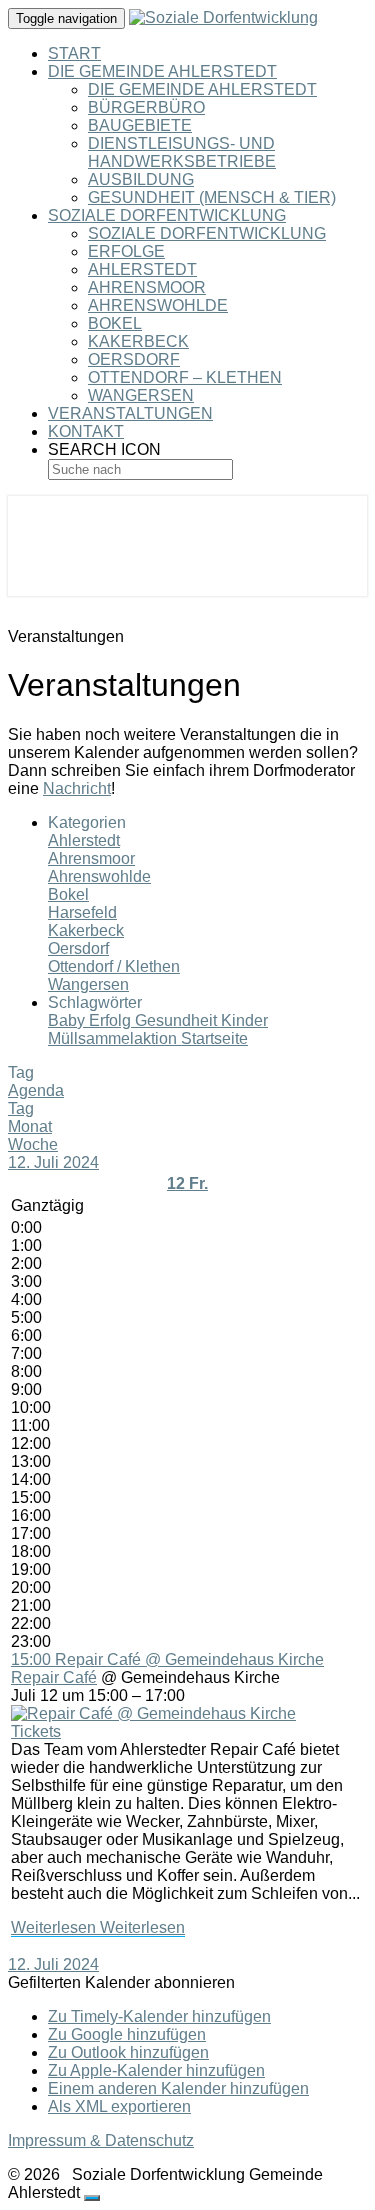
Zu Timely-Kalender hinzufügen (159, 2016)
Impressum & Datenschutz (101, 2140)
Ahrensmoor (147, 287)
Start (74, 53)
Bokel (115, 323)
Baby (68, 1020)
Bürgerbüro (146, 107)
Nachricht (77, 788)
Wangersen (141, 395)
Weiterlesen (98, 1927)
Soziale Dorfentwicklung (167, 215)
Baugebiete (140, 125)
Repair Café (54, 1677)
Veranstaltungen (130, 413)
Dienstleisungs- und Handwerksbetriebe (182, 152)
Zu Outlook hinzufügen (128, 2052)
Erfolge (126, 251)
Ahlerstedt (142, 269)
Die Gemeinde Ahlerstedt (162, 71)
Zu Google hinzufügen (127, 2034)
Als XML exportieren (119, 2106)
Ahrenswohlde (158, 305)
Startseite (214, 1038)
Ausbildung (141, 179)
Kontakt (86, 431)
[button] (121, 1982)
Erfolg (112, 1020)
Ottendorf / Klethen (114, 966)
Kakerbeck (138, 341)
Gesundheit (178, 1020)
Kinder (244, 1020)
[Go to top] (92, 2198)
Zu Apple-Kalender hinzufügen (156, 2070)
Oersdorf (134, 359)
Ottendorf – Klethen (185, 377)
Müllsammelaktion (114, 1038)
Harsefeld (82, 912)
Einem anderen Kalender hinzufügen (178, 2088)
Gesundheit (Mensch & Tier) (212, 197)
